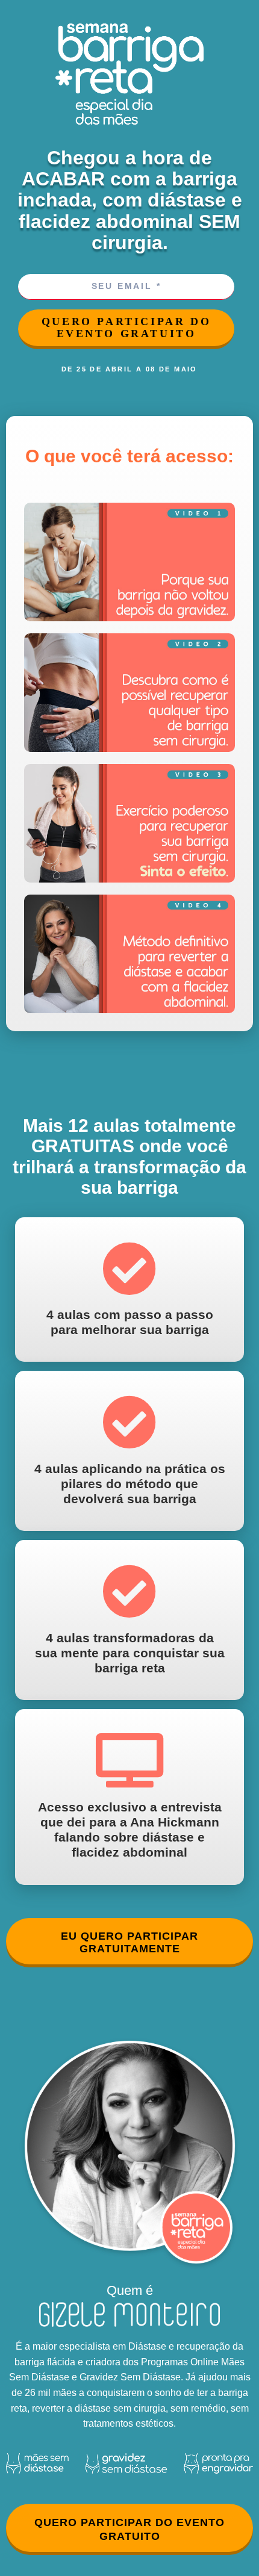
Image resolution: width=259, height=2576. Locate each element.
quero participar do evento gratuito (126, 328)
